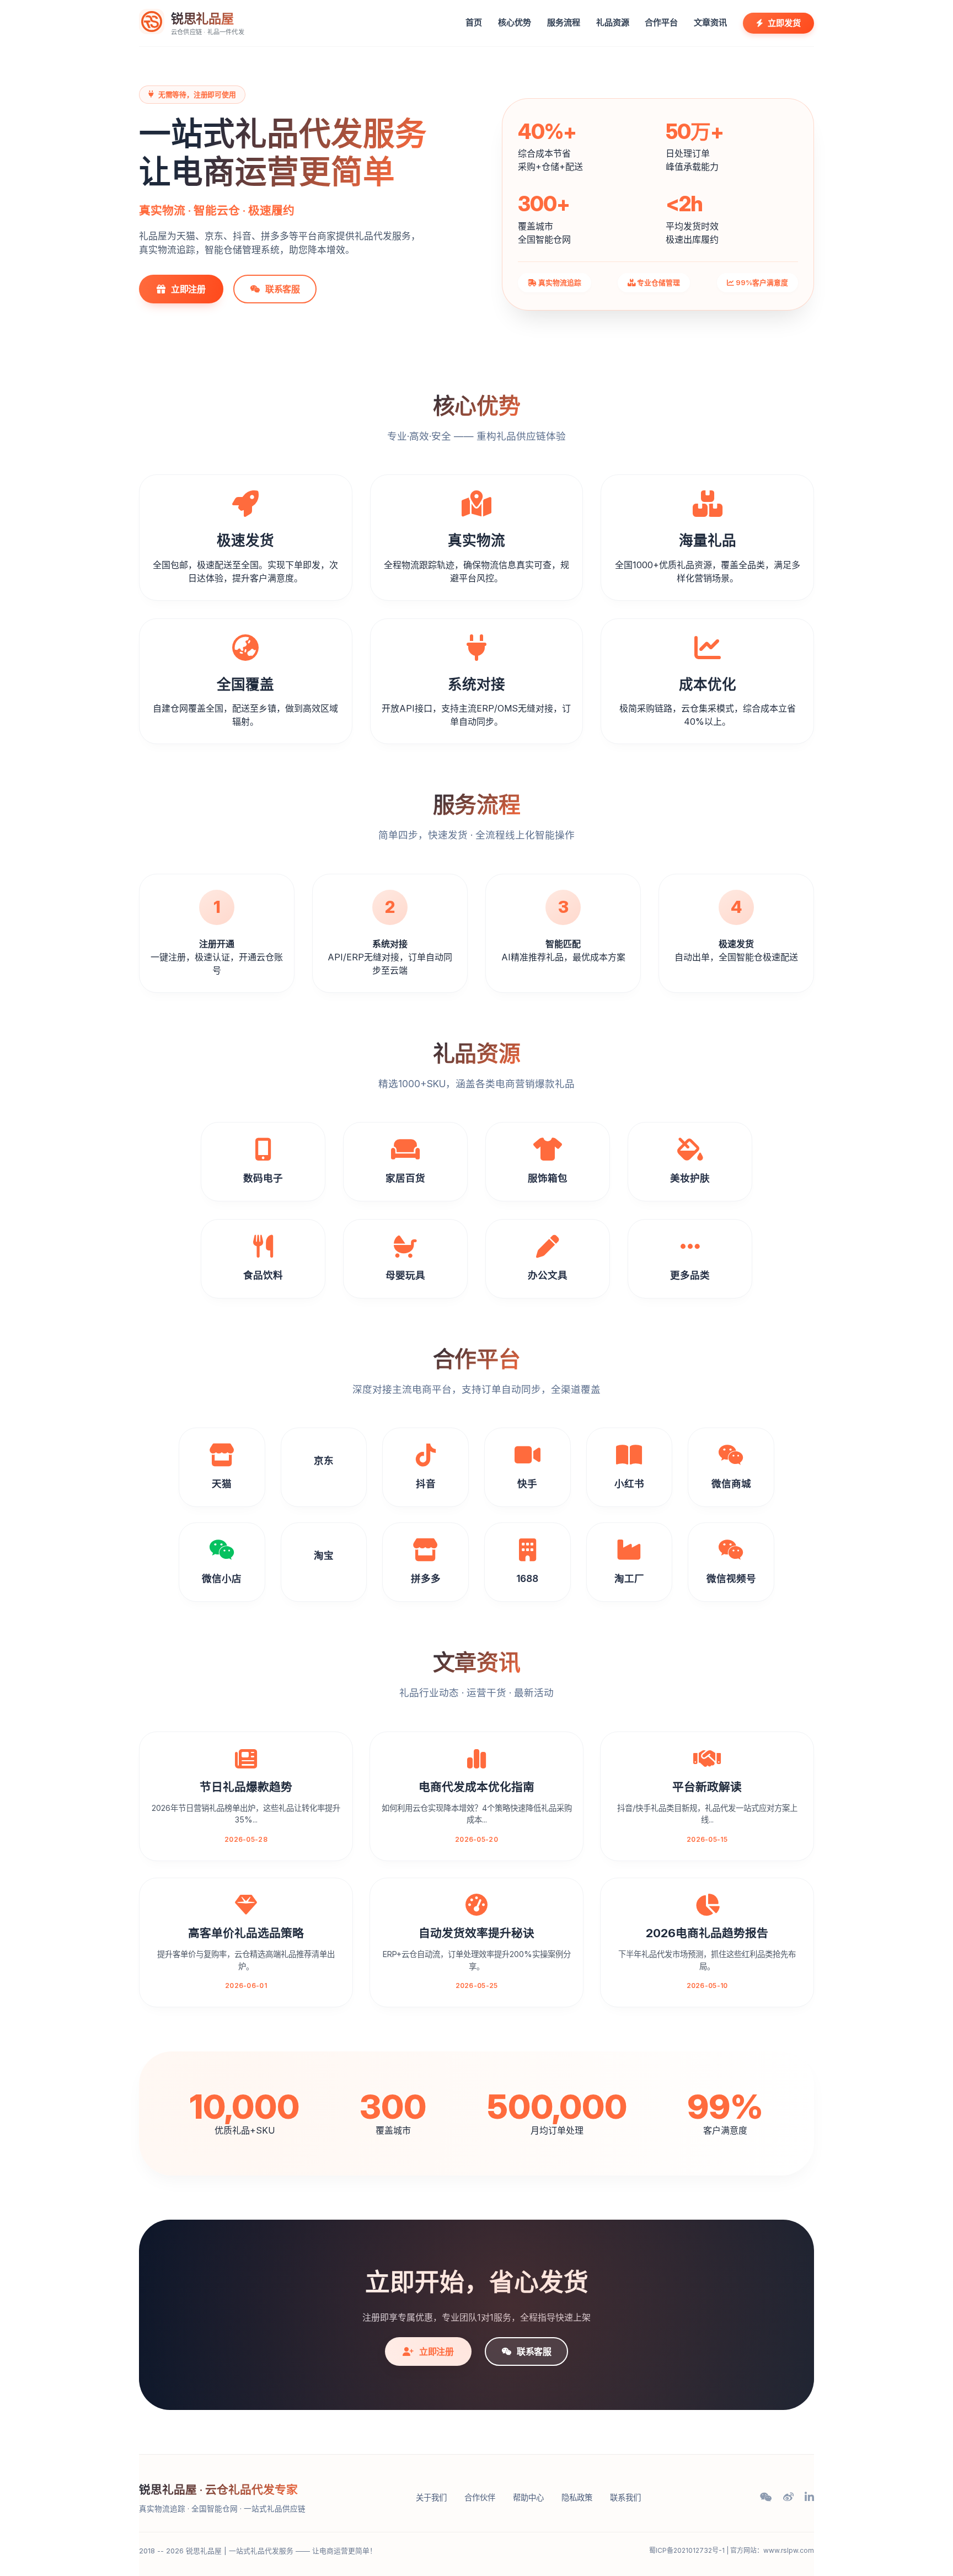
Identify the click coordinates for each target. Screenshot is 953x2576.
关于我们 (431, 2497)
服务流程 (564, 22)
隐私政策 (577, 2497)
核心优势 (515, 22)
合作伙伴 (480, 2497)
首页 (474, 22)
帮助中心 (528, 2497)
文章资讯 (710, 22)
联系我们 (625, 2497)
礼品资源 (613, 22)
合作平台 (661, 22)
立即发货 (784, 23)
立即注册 (188, 289)
